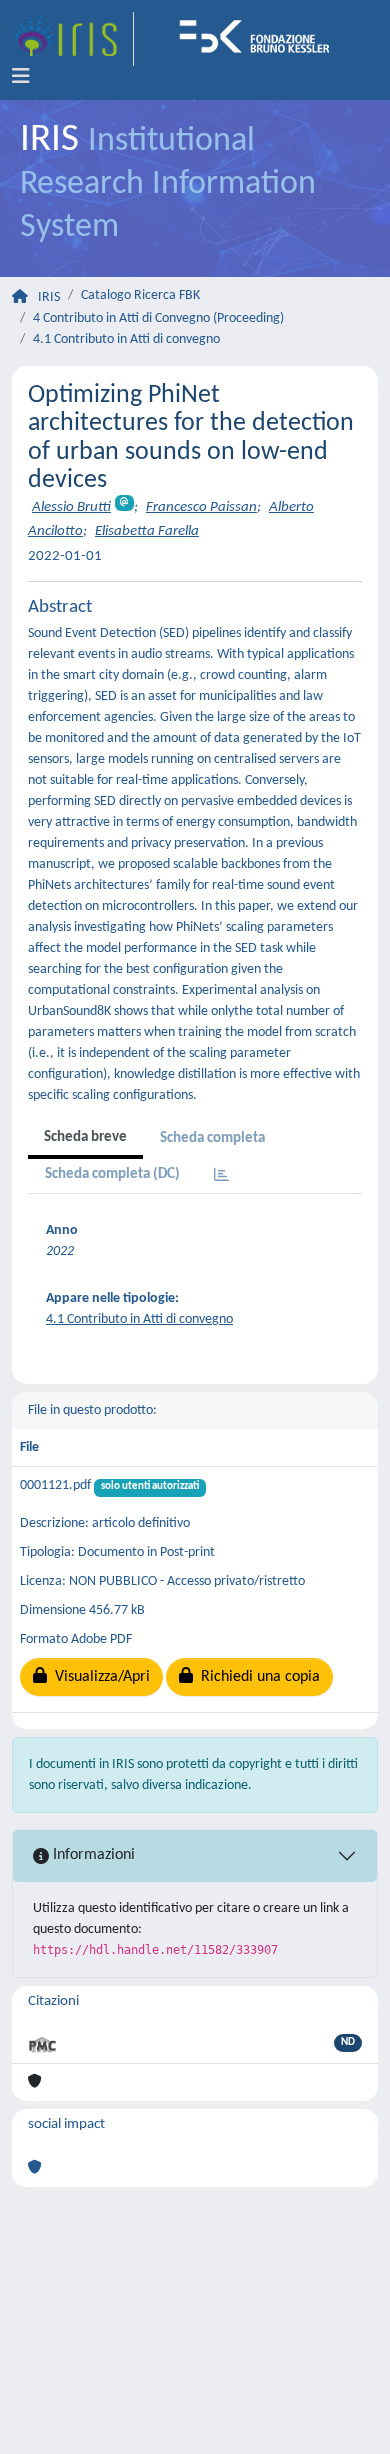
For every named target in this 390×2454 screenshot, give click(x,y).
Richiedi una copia (256, 1677)
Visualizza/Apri (98, 1677)
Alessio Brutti (71, 507)
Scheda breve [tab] (85, 1137)
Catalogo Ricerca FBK (140, 295)
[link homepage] (73, 39)
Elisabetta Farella (147, 531)
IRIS (49, 297)
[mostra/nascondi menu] (21, 77)
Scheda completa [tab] (212, 1138)
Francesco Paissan (201, 507)
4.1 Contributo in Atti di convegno (126, 339)
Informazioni (92, 1855)
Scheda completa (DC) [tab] (112, 1174)
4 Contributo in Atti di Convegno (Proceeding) (158, 318)
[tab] (221, 1176)
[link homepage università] (261, 39)
